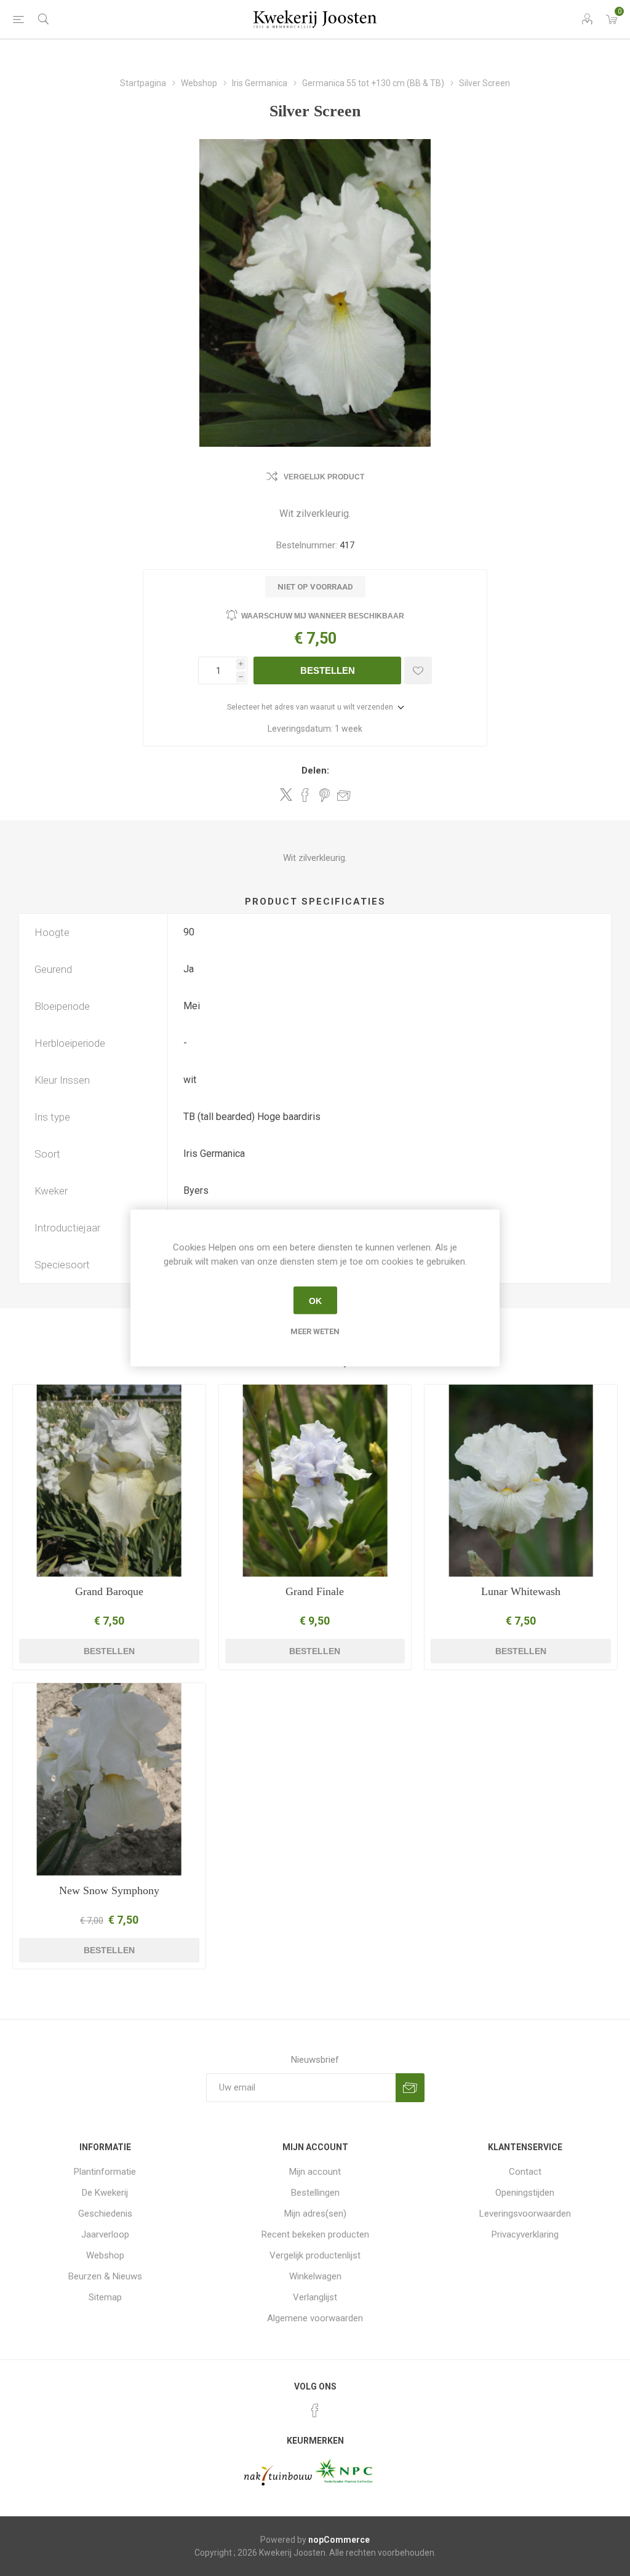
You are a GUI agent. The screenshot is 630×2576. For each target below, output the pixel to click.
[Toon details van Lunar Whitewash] (521, 1481)
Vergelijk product (324, 477)
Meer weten (315, 1331)
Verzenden (410, 2088)
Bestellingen (315, 2193)
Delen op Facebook (305, 795)
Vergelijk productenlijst (315, 2255)
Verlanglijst (315, 2297)
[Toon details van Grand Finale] (315, 1481)
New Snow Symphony (109, 1890)
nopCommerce (339, 2540)
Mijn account (315, 2172)
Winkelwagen (315, 2276)
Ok (315, 1300)
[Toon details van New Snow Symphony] (109, 1779)
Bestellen (328, 670)
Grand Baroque (109, 1591)
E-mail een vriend (344, 795)
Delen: (315, 770)
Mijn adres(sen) (315, 2214)
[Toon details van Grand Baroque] (109, 1481)
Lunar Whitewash (521, 1591)
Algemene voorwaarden (315, 2318)
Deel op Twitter (286, 794)
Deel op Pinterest (325, 795)
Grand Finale (315, 1591)
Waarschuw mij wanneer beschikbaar (323, 616)
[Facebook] (315, 2410)
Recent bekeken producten (315, 2234)
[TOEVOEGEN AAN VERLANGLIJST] (418, 670)
